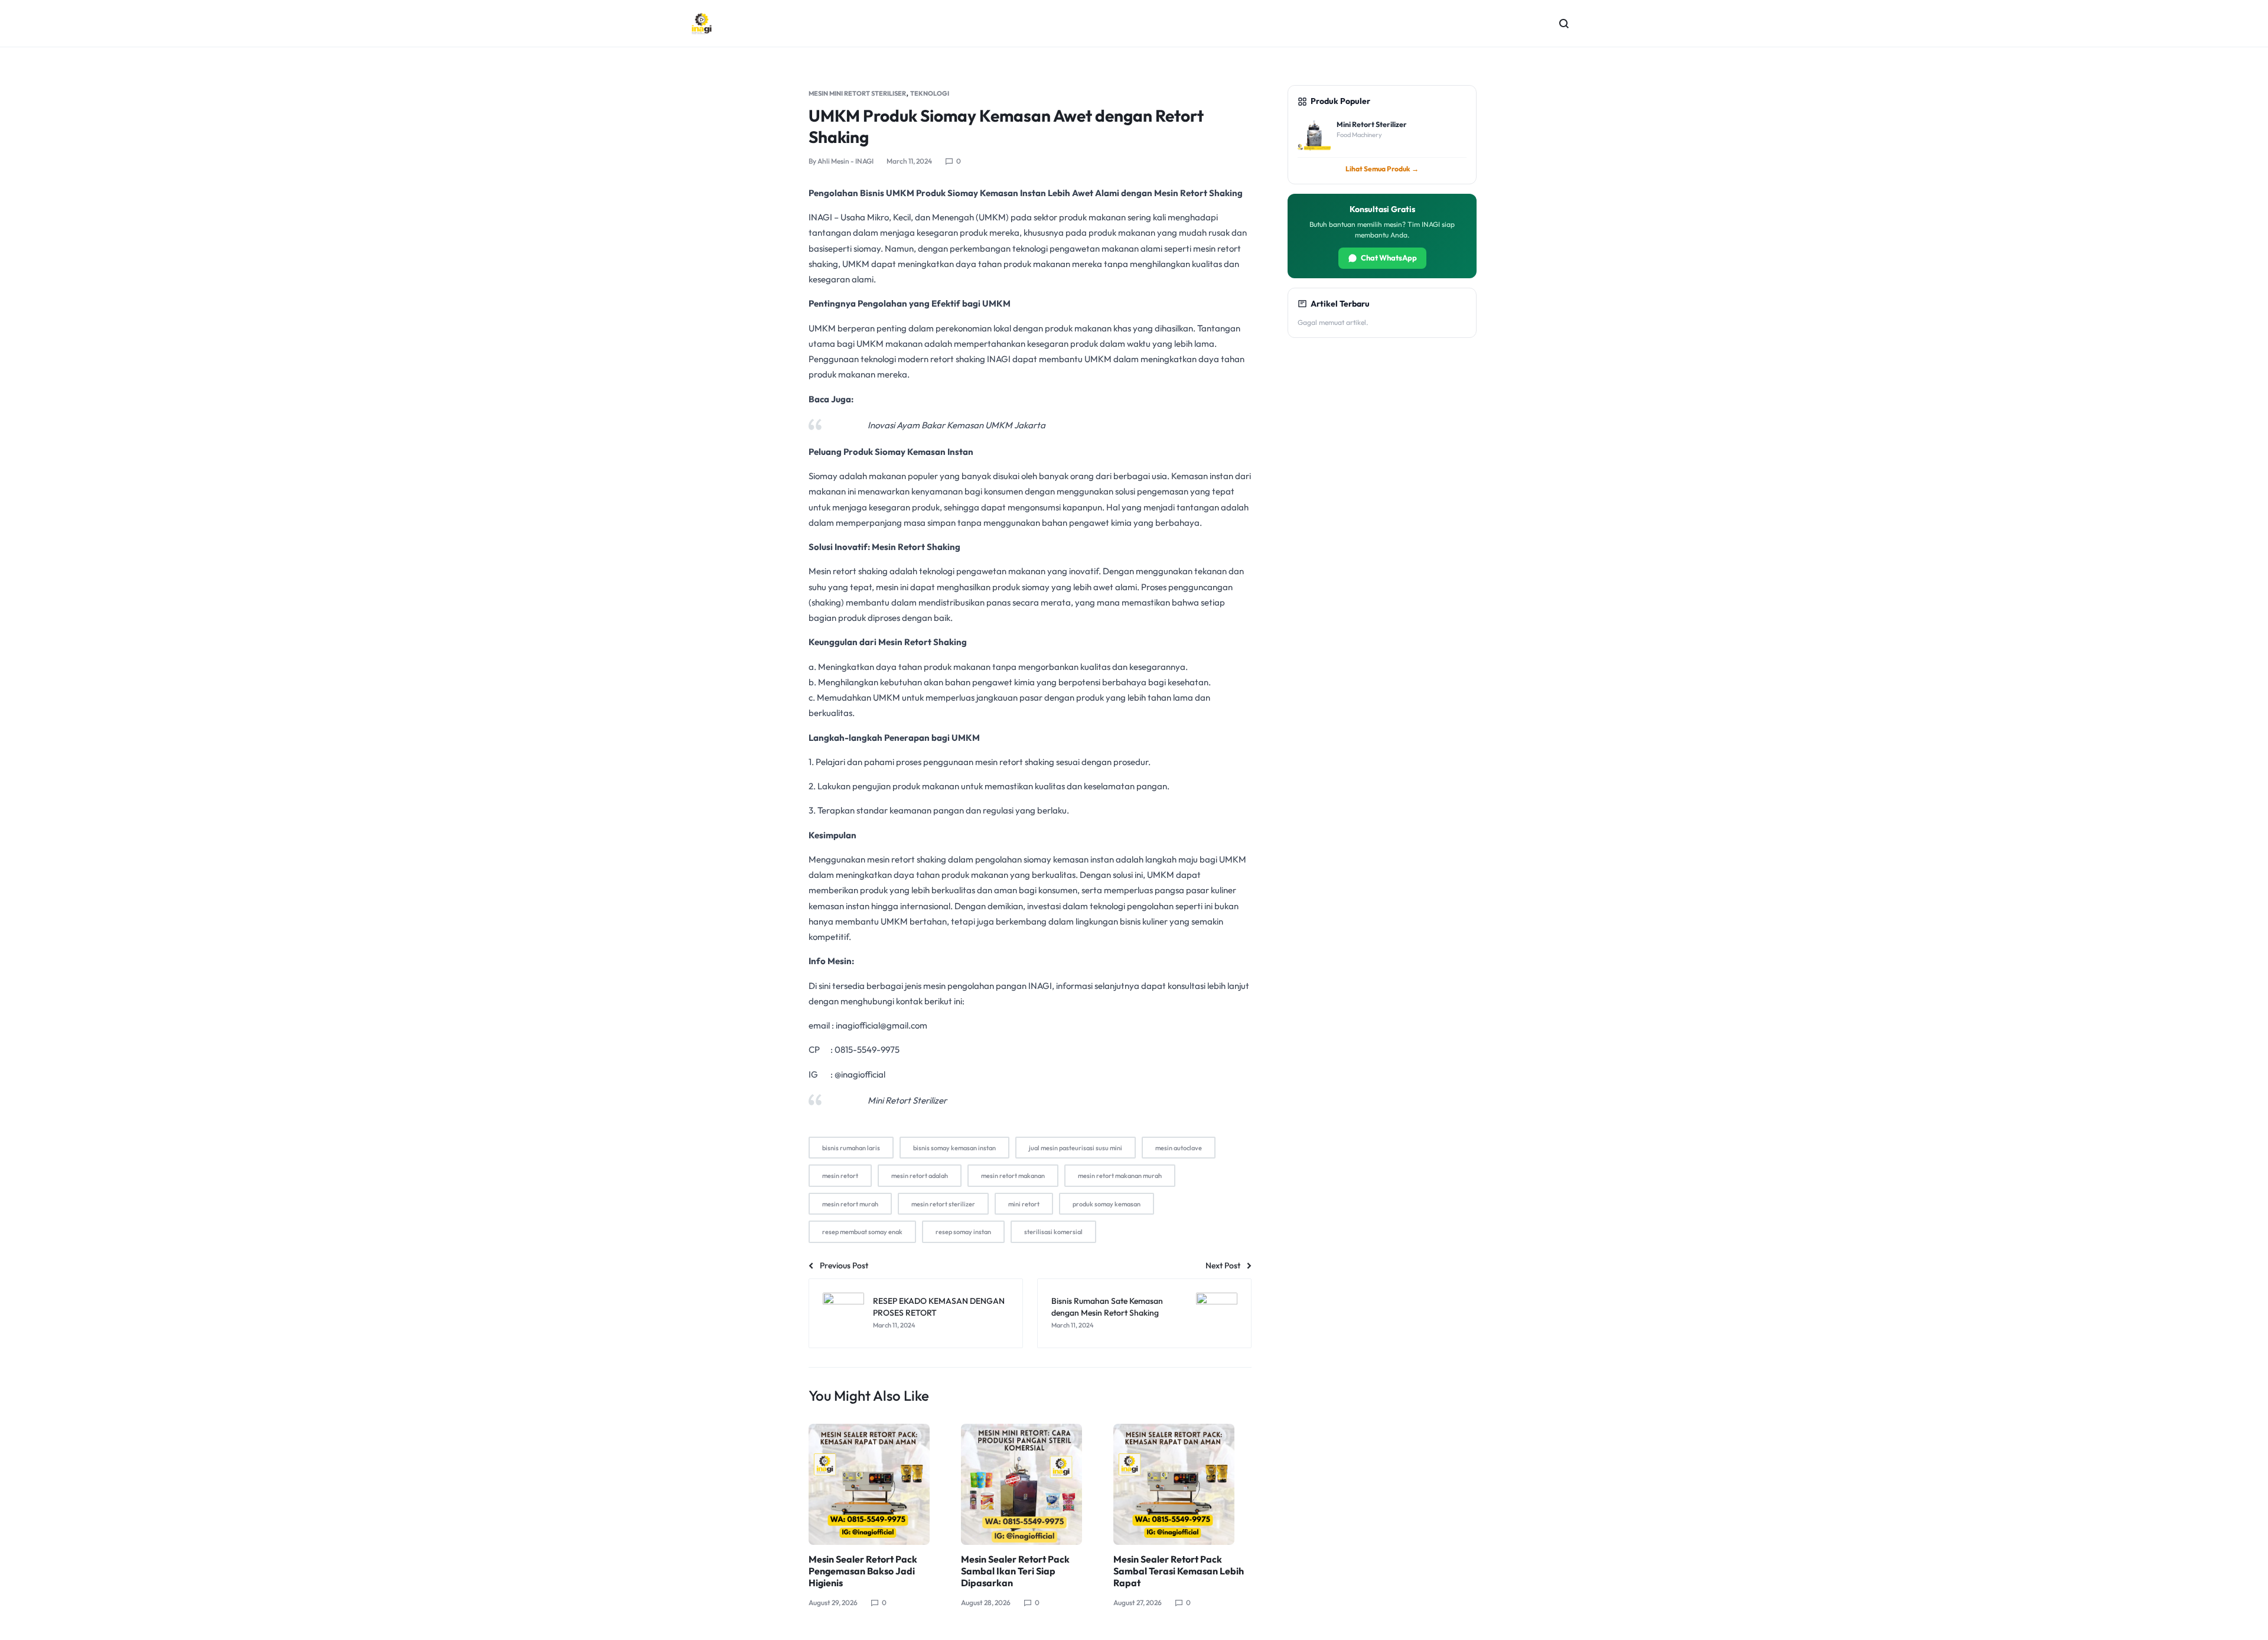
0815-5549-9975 (867, 1050)
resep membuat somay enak (862, 1232)
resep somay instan (963, 1232)
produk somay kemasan (1107, 1204)
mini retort (1024, 1204)
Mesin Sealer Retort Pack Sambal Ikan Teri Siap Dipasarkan (1015, 1571)
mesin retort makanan (1013, 1176)
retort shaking (958, 359)
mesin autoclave (1179, 1148)
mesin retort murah (850, 1204)
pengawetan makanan (1094, 248)
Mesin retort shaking (848, 571)
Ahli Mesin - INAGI (845, 161)
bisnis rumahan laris (851, 1148)
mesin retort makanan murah (1120, 1176)
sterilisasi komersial (1053, 1232)
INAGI (820, 217)
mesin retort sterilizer (943, 1204)
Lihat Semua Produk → (1382, 169)
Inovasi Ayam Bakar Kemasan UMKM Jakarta (957, 425)
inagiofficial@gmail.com (882, 1025)
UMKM (992, 217)
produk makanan (1092, 217)
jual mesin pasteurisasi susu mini (1076, 1148)
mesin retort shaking (907, 859)
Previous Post (844, 1265)
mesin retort (840, 1176)
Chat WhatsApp (1389, 258)
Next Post (1223, 1265)
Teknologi (930, 93)
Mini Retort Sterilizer (907, 1100)
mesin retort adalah (920, 1176)
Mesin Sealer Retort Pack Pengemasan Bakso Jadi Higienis (863, 1571)
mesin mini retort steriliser (857, 93)
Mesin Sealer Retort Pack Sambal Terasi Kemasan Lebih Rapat (1179, 1571)
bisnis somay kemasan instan (954, 1148)
